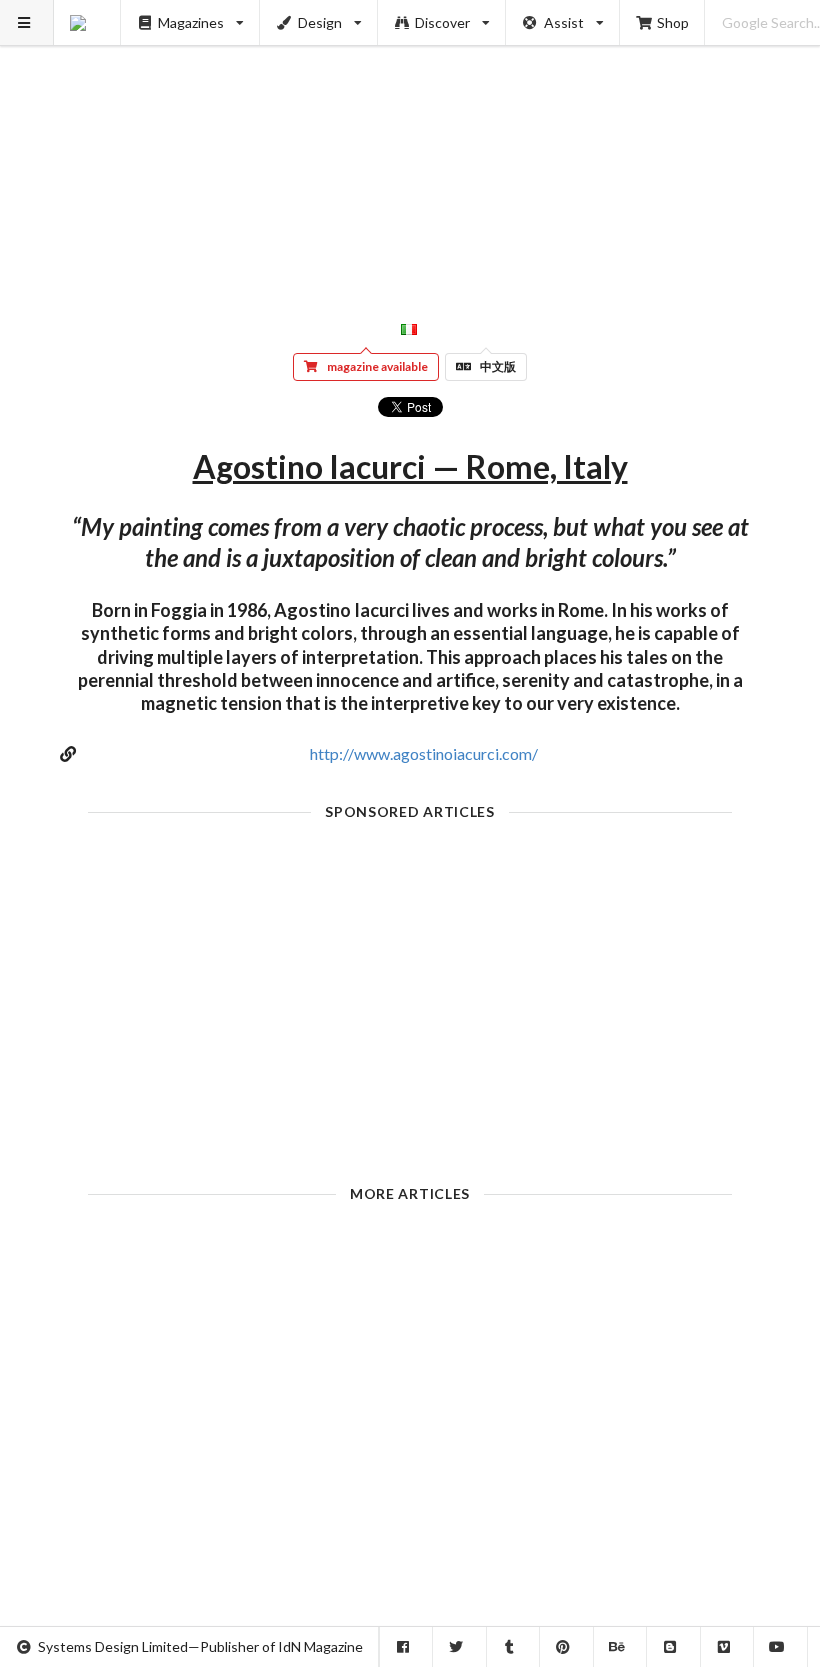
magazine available (377, 366)
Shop (673, 22)
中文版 (498, 366)
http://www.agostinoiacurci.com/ (424, 753)
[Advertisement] (410, 140)
